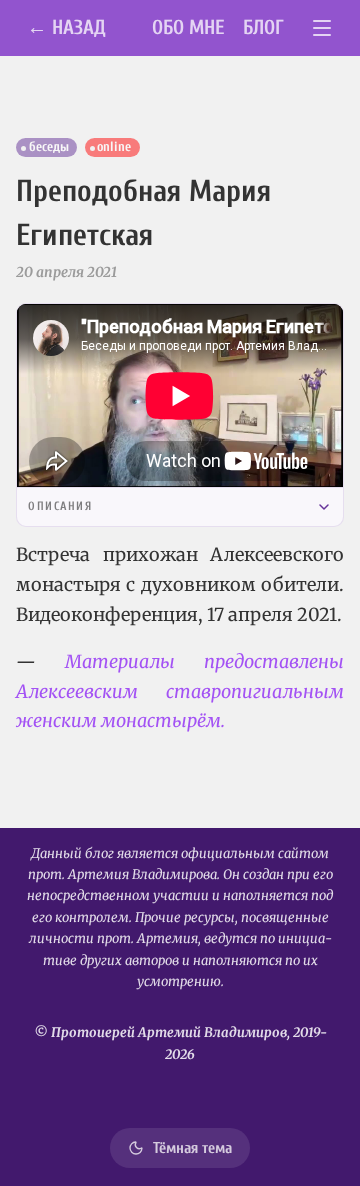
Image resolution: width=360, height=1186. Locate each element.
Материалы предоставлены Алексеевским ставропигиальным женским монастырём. (180, 691)
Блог (263, 27)
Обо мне (188, 27)
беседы (49, 147)
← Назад (66, 27)
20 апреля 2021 (66, 272)
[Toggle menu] (322, 28)
